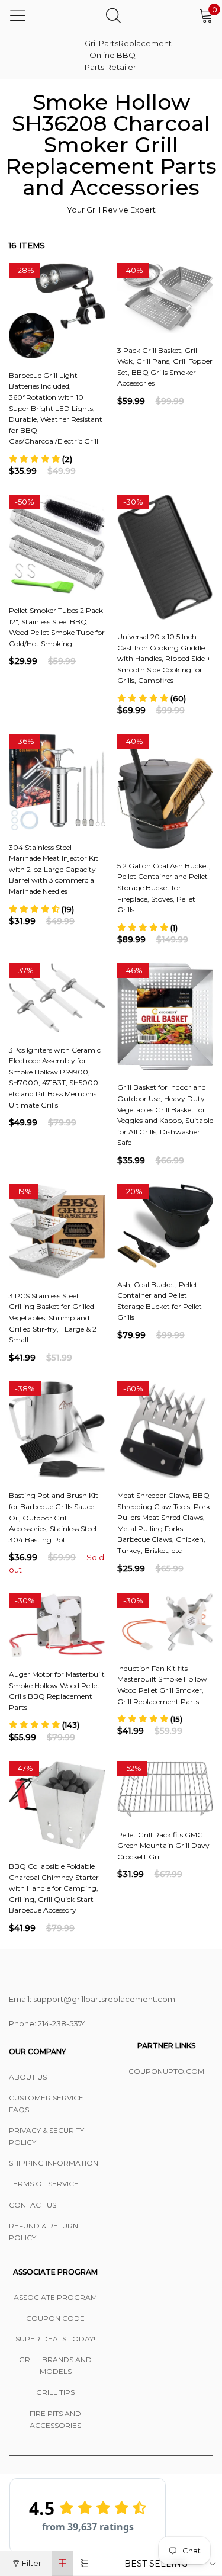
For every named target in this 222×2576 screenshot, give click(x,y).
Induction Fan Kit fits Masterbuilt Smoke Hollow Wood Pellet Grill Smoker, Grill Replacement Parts (162, 1685)
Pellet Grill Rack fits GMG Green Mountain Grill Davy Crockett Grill (163, 1846)
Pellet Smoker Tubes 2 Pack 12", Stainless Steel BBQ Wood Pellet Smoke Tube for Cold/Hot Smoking (57, 627)
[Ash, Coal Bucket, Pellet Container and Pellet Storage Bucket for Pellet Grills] (165, 1226)
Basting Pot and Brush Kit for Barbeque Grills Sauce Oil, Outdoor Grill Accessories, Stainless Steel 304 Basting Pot (54, 1517)
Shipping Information (54, 2163)
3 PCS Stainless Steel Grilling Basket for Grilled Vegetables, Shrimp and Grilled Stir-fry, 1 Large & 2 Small (53, 1318)
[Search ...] (113, 15)
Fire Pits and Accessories (55, 2419)
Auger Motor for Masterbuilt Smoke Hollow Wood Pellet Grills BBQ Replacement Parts (57, 1691)
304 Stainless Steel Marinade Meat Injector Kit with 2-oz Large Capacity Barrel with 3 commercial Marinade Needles (54, 869)
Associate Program (55, 2297)
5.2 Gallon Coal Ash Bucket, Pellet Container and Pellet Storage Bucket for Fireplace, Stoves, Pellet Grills (164, 888)
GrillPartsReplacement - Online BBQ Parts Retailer (114, 55)
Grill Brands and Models (55, 2365)
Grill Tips (55, 2392)
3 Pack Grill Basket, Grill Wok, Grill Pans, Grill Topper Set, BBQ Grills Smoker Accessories (165, 367)
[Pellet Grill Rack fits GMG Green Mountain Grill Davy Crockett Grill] (165, 1789)
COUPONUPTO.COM (166, 2071)
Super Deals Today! (55, 2339)
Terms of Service (44, 2184)
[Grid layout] (62, 2563)
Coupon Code (55, 2318)
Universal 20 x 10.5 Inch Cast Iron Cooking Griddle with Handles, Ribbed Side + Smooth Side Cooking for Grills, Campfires (164, 658)
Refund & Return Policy (44, 2232)
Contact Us (33, 2205)
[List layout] (84, 2563)
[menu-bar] (18, 15)
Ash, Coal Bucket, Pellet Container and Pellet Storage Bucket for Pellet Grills (160, 1301)
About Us (28, 2077)
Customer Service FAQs (46, 2104)
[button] (41, 459)
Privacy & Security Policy (46, 2136)
